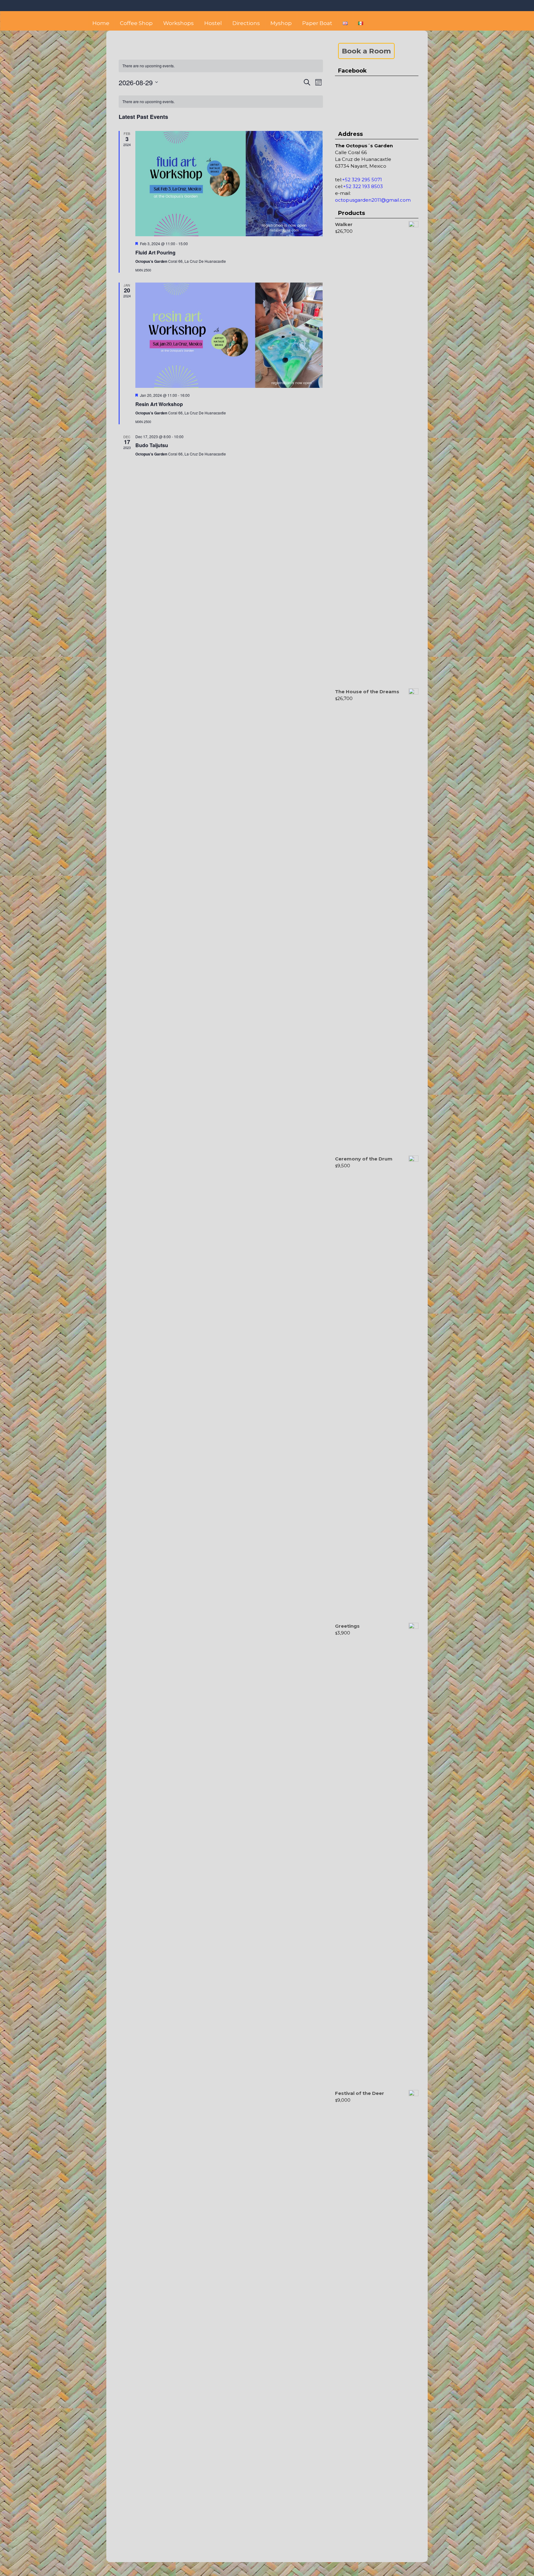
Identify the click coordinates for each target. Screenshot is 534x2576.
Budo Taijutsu (152, 445)
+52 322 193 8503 (363, 186)
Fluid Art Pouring (155, 252)
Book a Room (366, 51)
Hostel (213, 23)
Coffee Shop (136, 23)
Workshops (178, 23)
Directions (246, 23)
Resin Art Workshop (159, 404)
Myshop (281, 23)
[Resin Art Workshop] (229, 335)
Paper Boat (317, 23)
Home (101, 23)
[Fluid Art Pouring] (229, 184)
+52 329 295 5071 (362, 180)
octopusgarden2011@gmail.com (373, 200)
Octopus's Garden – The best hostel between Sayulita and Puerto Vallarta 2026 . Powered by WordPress (267, 2572)
